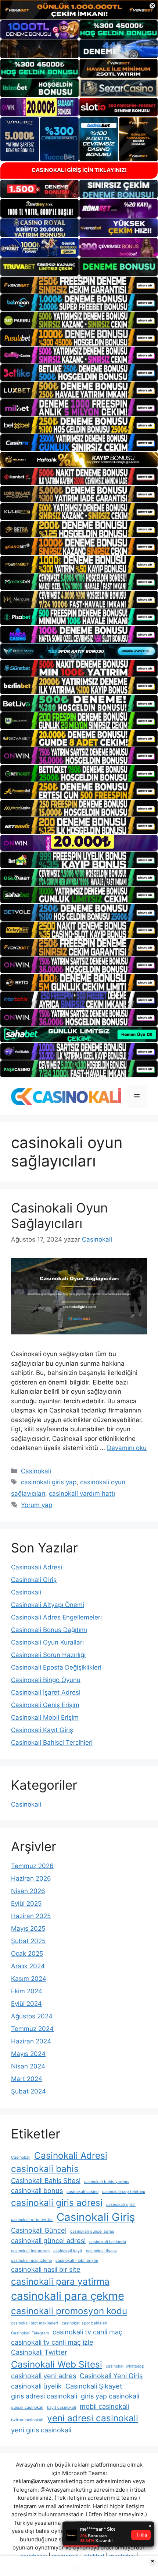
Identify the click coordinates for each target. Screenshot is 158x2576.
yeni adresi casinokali (93, 2418)
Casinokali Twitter (39, 2352)
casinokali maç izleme (31, 2261)
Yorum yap (37, 1505)
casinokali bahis (45, 2169)
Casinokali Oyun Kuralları (47, 1642)
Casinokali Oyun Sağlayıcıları (59, 1215)
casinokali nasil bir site (46, 2269)
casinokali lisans (101, 2251)
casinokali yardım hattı (82, 1494)
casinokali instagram (30, 2251)
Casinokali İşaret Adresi (46, 1692)
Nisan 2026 (28, 1891)
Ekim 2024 (27, 1991)
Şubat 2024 (28, 2091)
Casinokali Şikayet (94, 2386)
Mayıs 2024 (28, 2054)
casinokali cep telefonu (124, 2192)
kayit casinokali (62, 2407)
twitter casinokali (27, 2420)
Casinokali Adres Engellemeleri (56, 1617)
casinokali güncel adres (92, 2231)
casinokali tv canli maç (87, 2332)
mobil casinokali (104, 2406)
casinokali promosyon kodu (69, 2311)
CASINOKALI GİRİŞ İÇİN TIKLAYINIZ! (79, 170)
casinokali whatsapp (125, 2366)
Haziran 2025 (31, 1916)
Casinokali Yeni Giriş (111, 2376)
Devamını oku (127, 1448)
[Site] (79, 285)
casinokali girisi (121, 2205)
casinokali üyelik (36, 2386)
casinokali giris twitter (32, 2220)
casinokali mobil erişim (77, 2261)
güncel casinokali (27, 2407)
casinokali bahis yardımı (107, 2182)
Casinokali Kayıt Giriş (42, 1730)
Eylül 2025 (26, 1903)
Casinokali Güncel (39, 2230)
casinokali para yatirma (60, 2281)
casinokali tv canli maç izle (52, 2342)
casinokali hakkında (108, 2242)
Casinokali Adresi (37, 1567)
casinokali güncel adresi (48, 2240)
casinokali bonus (37, 2190)
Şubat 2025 (28, 1941)
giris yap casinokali (110, 2396)
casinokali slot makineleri (35, 2323)
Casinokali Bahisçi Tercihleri (52, 1743)
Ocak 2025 (27, 1954)
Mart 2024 (27, 2079)
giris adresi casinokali (44, 2396)
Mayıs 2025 (28, 1929)
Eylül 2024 (26, 2004)
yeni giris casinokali (41, 2430)
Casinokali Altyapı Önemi (48, 1605)
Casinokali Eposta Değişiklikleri (56, 1667)
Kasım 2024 (29, 1979)
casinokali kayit (68, 2251)
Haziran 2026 (31, 1878)
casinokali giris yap (49, 1482)
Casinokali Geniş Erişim (45, 1705)
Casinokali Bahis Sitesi (46, 2180)
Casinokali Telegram (30, 2333)
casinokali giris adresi (57, 2203)
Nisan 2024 (28, 2066)
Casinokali (36, 1471)
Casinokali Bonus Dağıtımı (49, 1630)
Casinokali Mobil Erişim (45, 1717)
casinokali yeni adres (44, 2376)
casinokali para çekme (68, 2296)
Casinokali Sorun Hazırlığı (48, 1655)
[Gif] (79, 460)
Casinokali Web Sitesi (57, 2364)
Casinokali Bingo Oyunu (46, 1680)
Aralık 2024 (28, 1966)
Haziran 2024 (31, 2041)
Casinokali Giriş (34, 1580)
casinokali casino (82, 2192)
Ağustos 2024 (32, 2016)
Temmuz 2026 (32, 1866)
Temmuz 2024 (32, 2029)
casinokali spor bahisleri (85, 2323)
